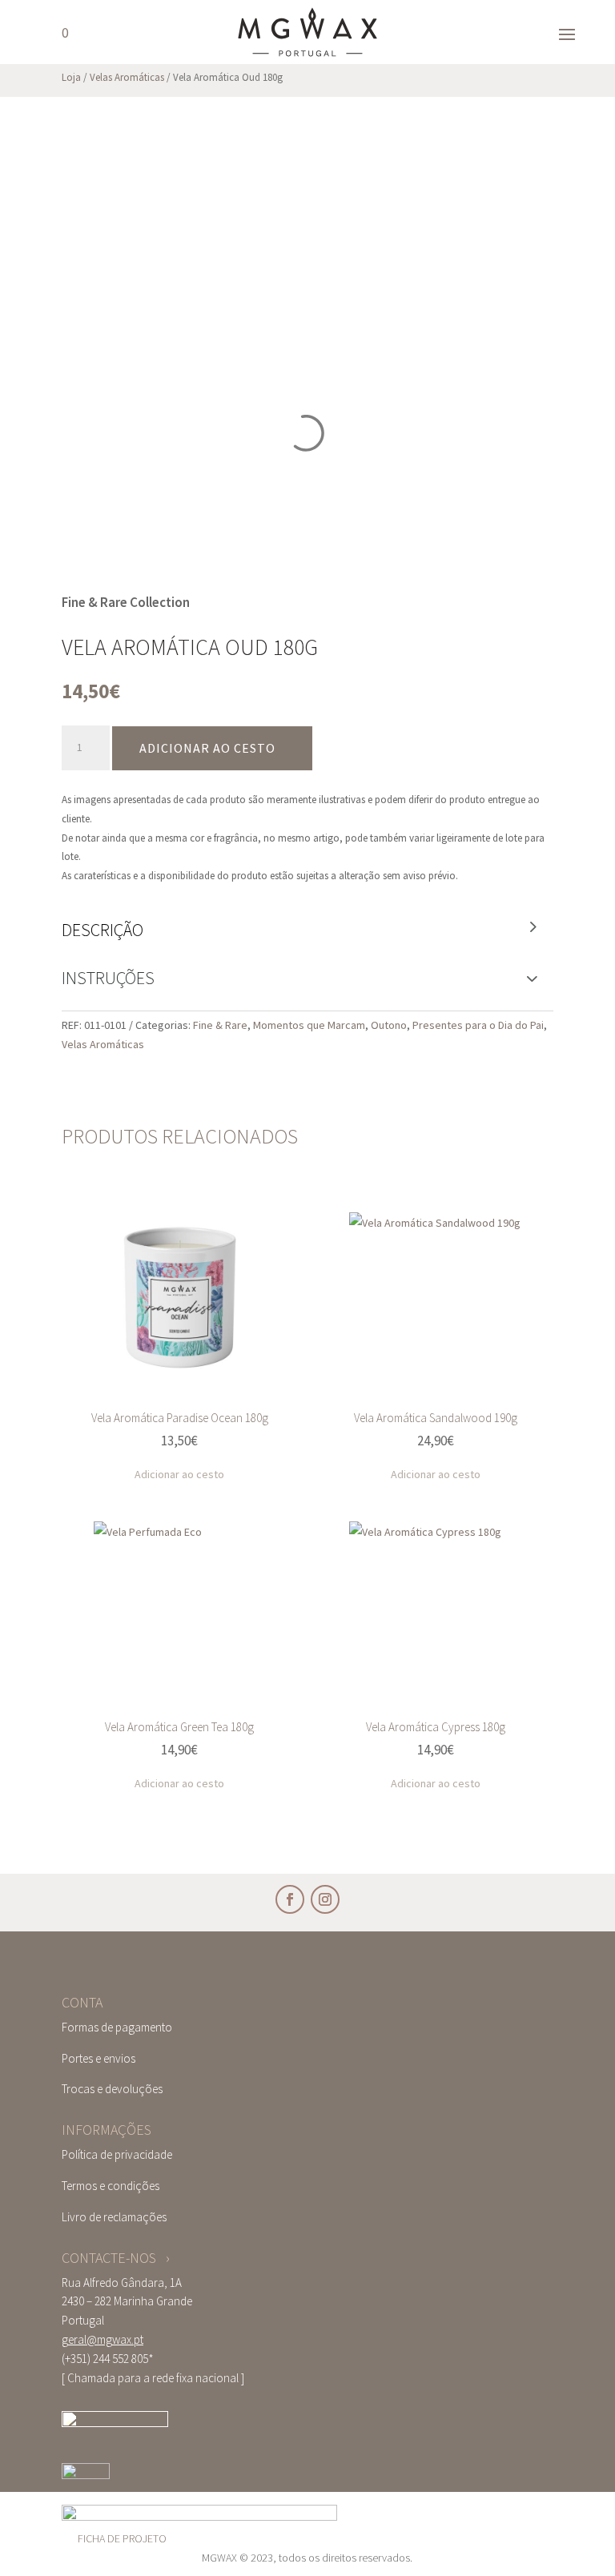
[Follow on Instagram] (325, 1899)
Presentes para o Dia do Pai (478, 1025)
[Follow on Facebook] (290, 1899)
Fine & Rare (220, 1025)
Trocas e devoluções (112, 2089)
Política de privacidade (117, 2154)
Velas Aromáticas (127, 77)
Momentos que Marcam (309, 1025)
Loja (71, 77)
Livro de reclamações (114, 2217)
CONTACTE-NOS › (116, 2258)
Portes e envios (98, 2058)
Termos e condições (111, 2186)
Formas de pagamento (117, 2027)
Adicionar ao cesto (207, 748)
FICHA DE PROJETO (122, 2538)
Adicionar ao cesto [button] (179, 1474)
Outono (389, 1025)
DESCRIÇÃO (102, 930)
